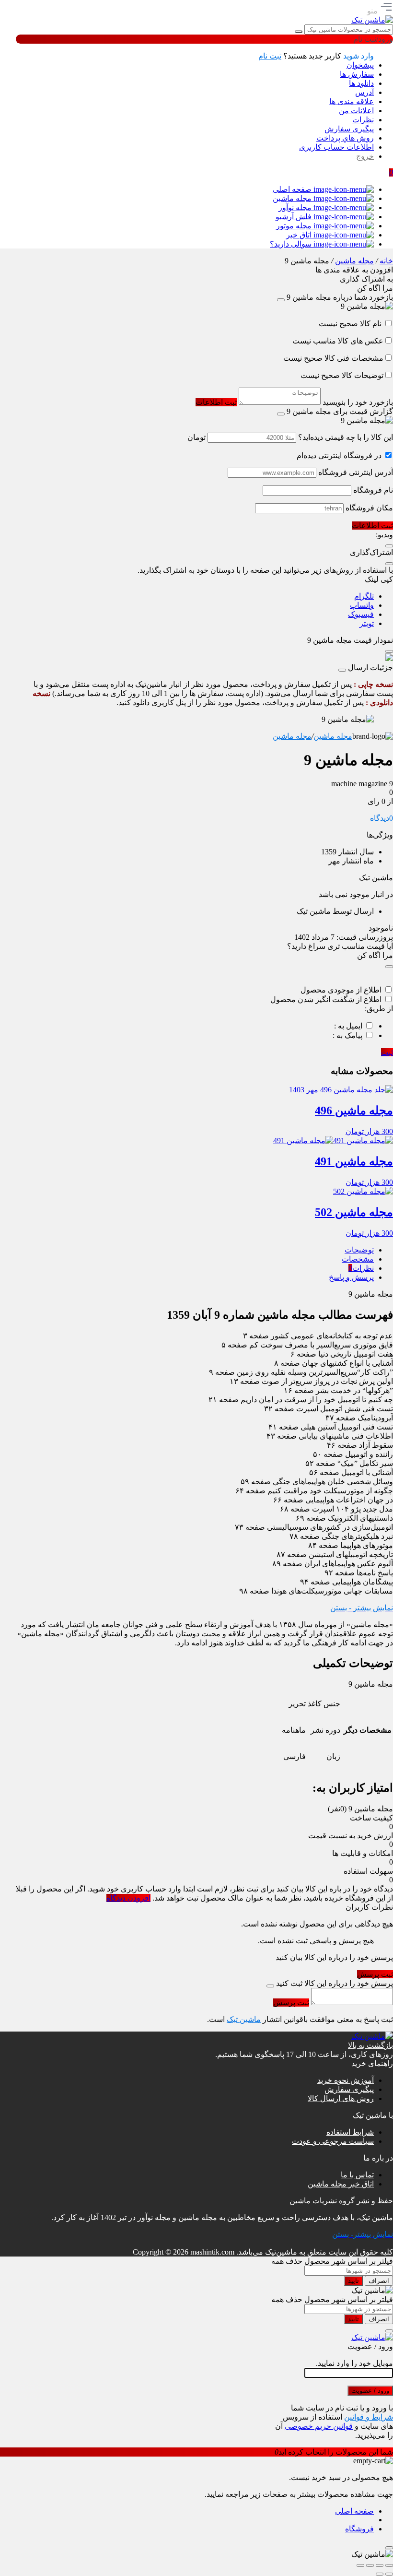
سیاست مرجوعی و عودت (333, 2141)
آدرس (364, 92)
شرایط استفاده (350, 2132)
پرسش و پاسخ (351, 1277)
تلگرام (364, 596)
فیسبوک (361, 614)
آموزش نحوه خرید (346, 2080)
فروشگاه (359, 2529)
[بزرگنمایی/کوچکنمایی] (389, 2565)
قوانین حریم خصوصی (319, 2426)
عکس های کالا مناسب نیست (338, 341)
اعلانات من (356, 111)
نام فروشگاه (373, 490)
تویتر (367, 623)
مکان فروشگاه (369, 508)
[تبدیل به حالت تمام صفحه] (380, 2565)
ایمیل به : (348, 1026)
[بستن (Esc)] (360, 2565)
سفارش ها (357, 74)
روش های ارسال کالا (341, 2098)
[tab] (195, 1250)
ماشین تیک (244, 2019)
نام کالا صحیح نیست (351, 324)
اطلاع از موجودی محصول (341, 990)
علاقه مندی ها (352, 101)
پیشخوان (360, 65)
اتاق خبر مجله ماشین (341, 2184)
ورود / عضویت (370, 2391)
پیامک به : (347, 1035)
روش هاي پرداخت (345, 138)
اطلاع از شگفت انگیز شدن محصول (326, 999)
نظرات (363, 120)
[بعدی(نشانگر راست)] (380, 2574)
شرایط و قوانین (369, 2417)
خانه (386, 261)
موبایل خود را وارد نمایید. (354, 2363)
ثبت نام (270, 56)
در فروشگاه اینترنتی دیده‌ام (339, 455)
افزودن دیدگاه (128, 1898)
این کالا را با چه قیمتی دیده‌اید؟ (346, 437)
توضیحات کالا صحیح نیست (342, 375)
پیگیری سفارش (349, 129)
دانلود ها (361, 83)
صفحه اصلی (354, 2511)
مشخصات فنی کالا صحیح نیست (333, 358)
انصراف (379, 2281)
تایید (353, 2281)
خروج (365, 156)
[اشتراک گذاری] (370, 2565)
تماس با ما (357, 2175)
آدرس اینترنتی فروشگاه (356, 472)
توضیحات (359, 1250)
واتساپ (362, 605)
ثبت (387, 1052)
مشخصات (358, 1259)
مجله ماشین (354, 261)
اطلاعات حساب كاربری (336, 147)
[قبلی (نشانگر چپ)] (389, 2574)
